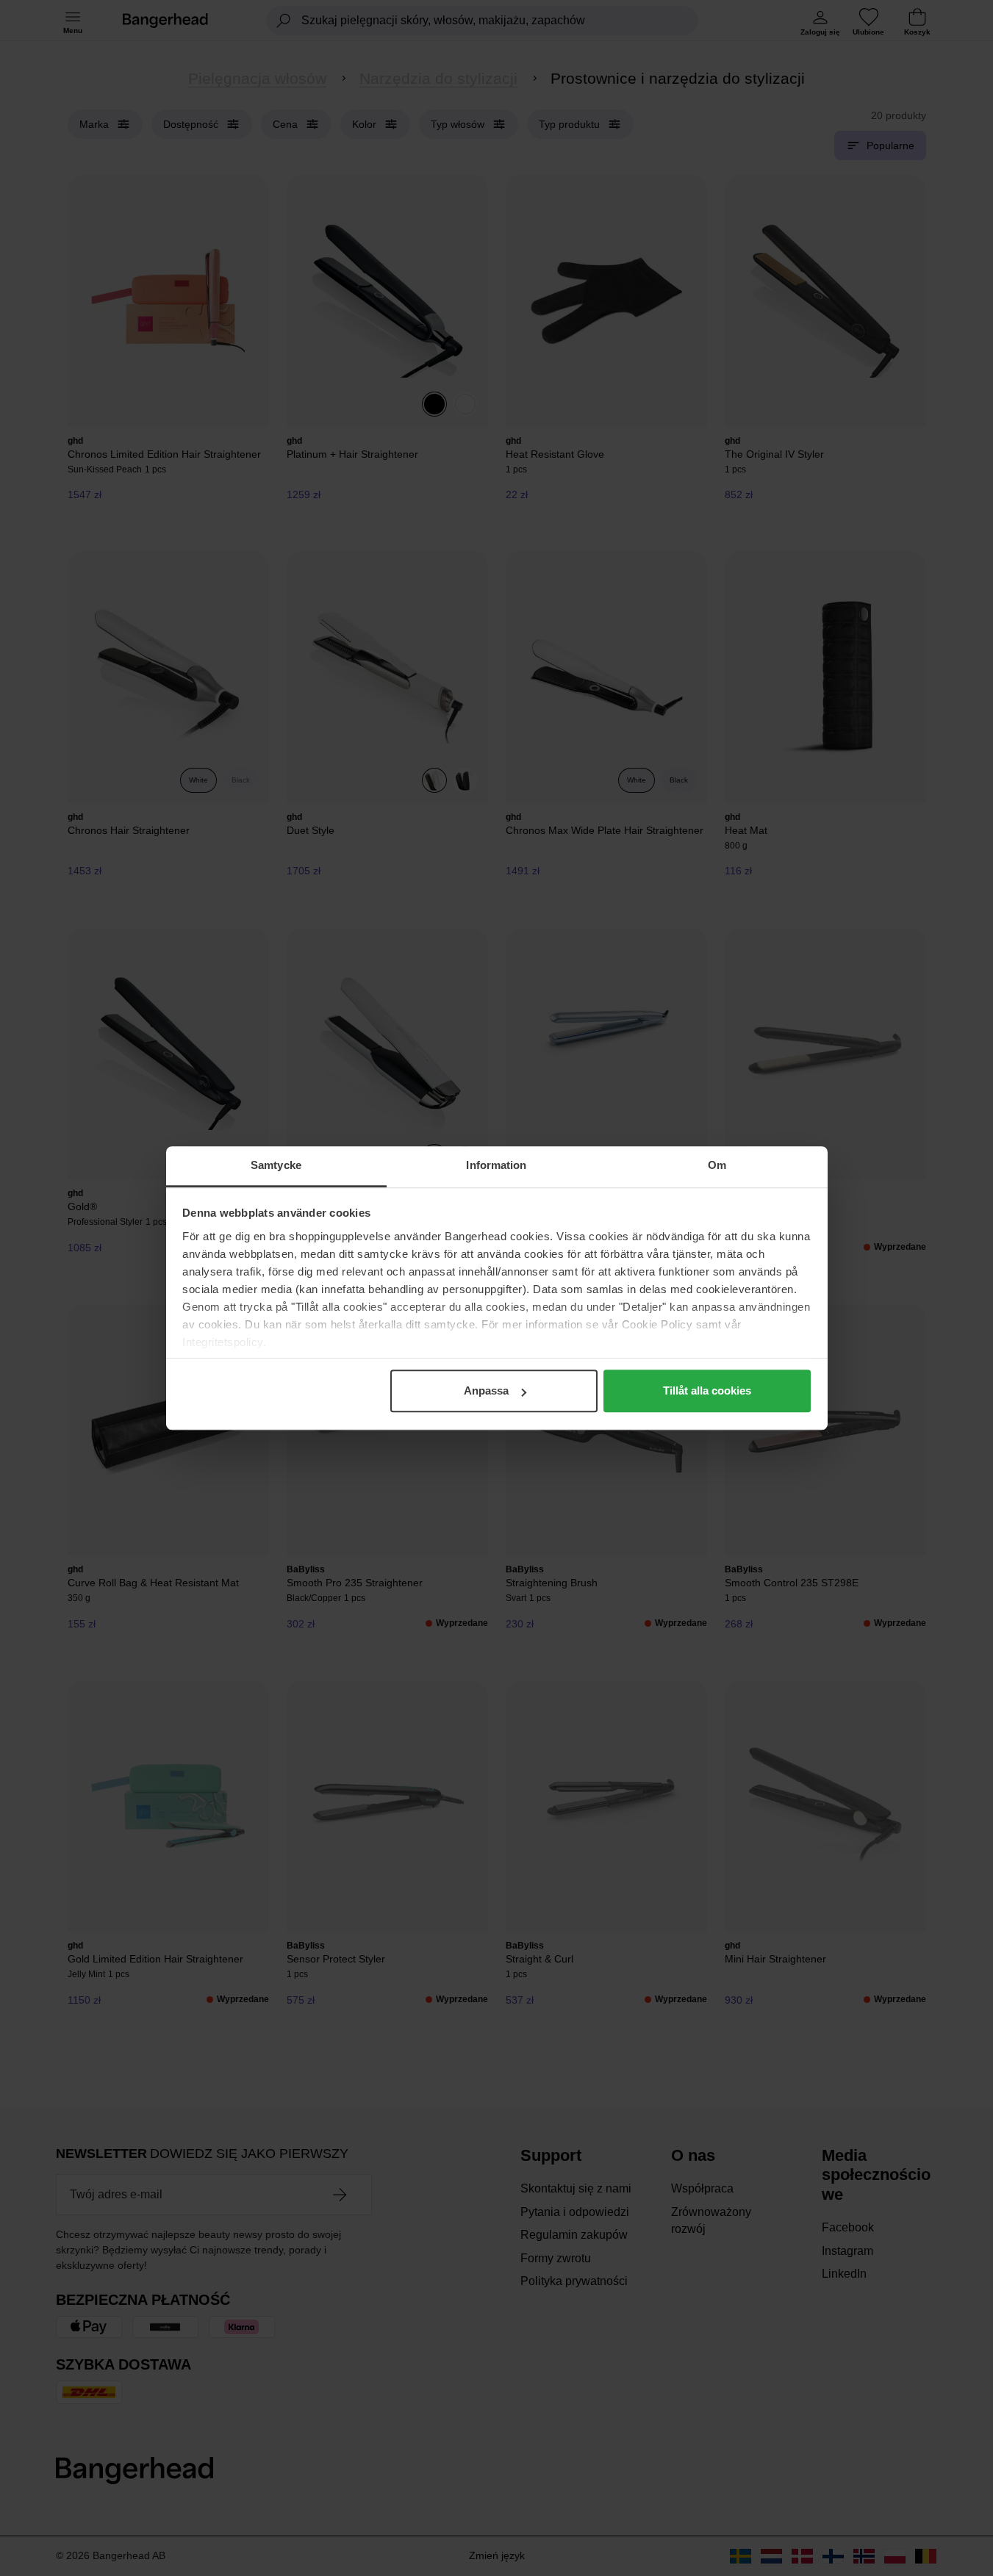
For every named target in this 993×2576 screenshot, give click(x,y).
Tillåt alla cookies (707, 1390)
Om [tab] (717, 1165)
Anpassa (486, 1390)
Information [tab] (496, 1165)
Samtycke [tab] (276, 1165)
